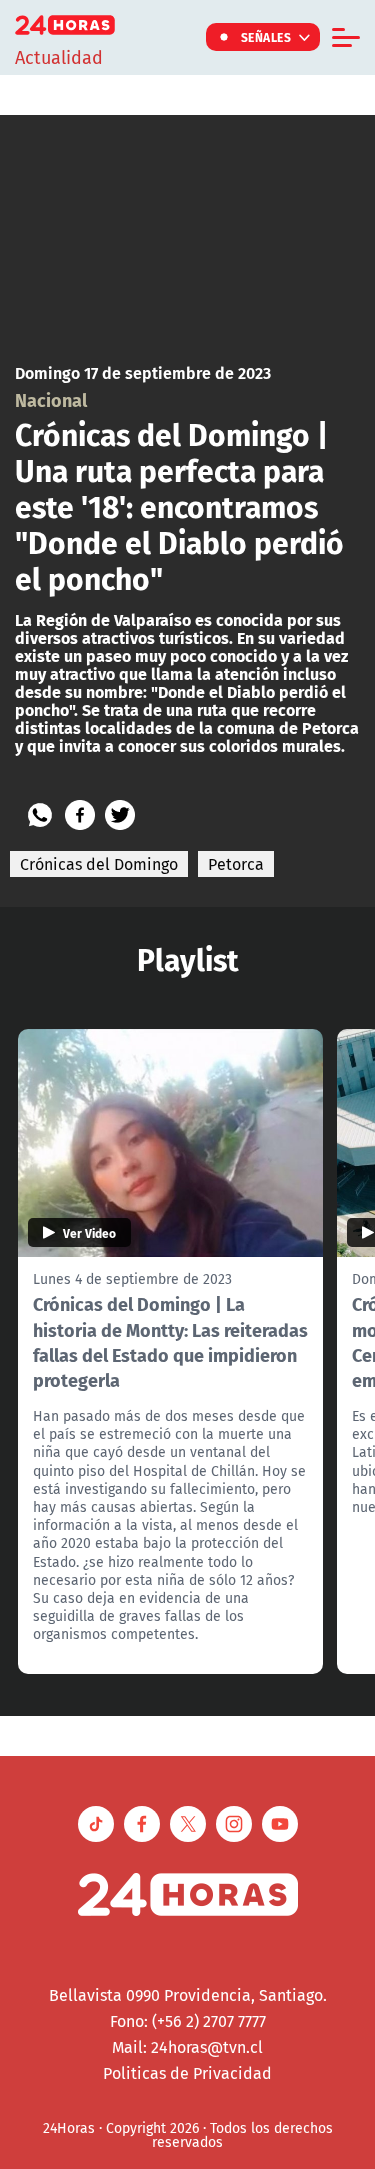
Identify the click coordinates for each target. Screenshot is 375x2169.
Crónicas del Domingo (99, 864)
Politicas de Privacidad (187, 2073)
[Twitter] (120, 815)
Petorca (236, 864)
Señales (266, 37)
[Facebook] (80, 815)
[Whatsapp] (40, 815)
